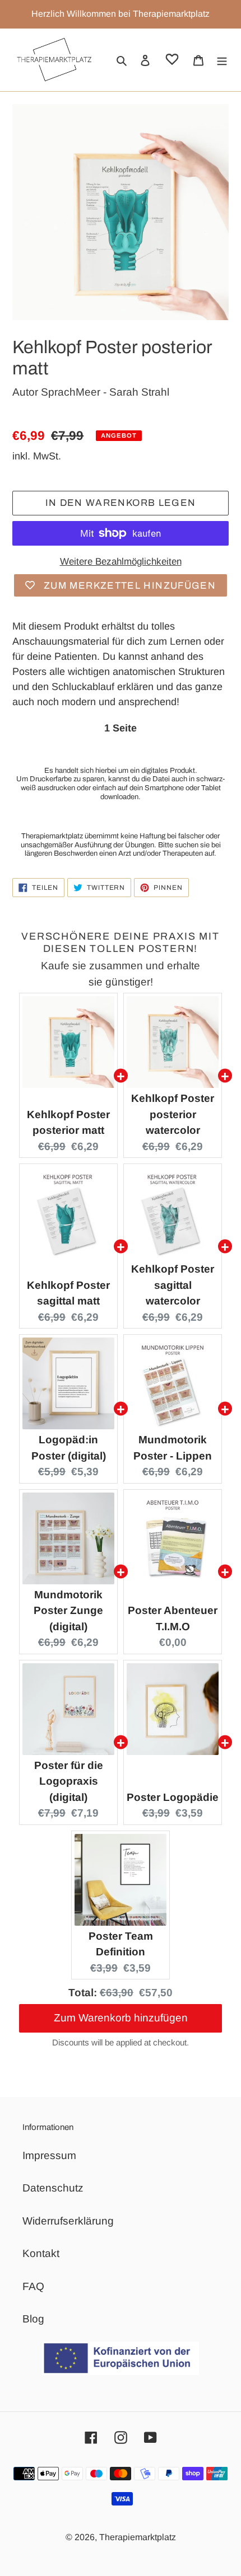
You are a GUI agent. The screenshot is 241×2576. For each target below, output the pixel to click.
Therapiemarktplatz (138, 2537)
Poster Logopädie (173, 1797)
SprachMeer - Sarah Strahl (105, 392)
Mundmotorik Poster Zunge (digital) (68, 1611)
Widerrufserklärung (68, 2221)
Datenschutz (53, 2188)
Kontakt (41, 2253)
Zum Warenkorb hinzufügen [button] (121, 2007)
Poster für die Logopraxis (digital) (69, 1781)
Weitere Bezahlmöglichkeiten (121, 562)
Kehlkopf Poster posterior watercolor (173, 1114)
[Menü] (222, 60)
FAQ (33, 2286)
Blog (33, 2319)
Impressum (49, 2155)
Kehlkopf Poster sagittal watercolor (173, 1285)
